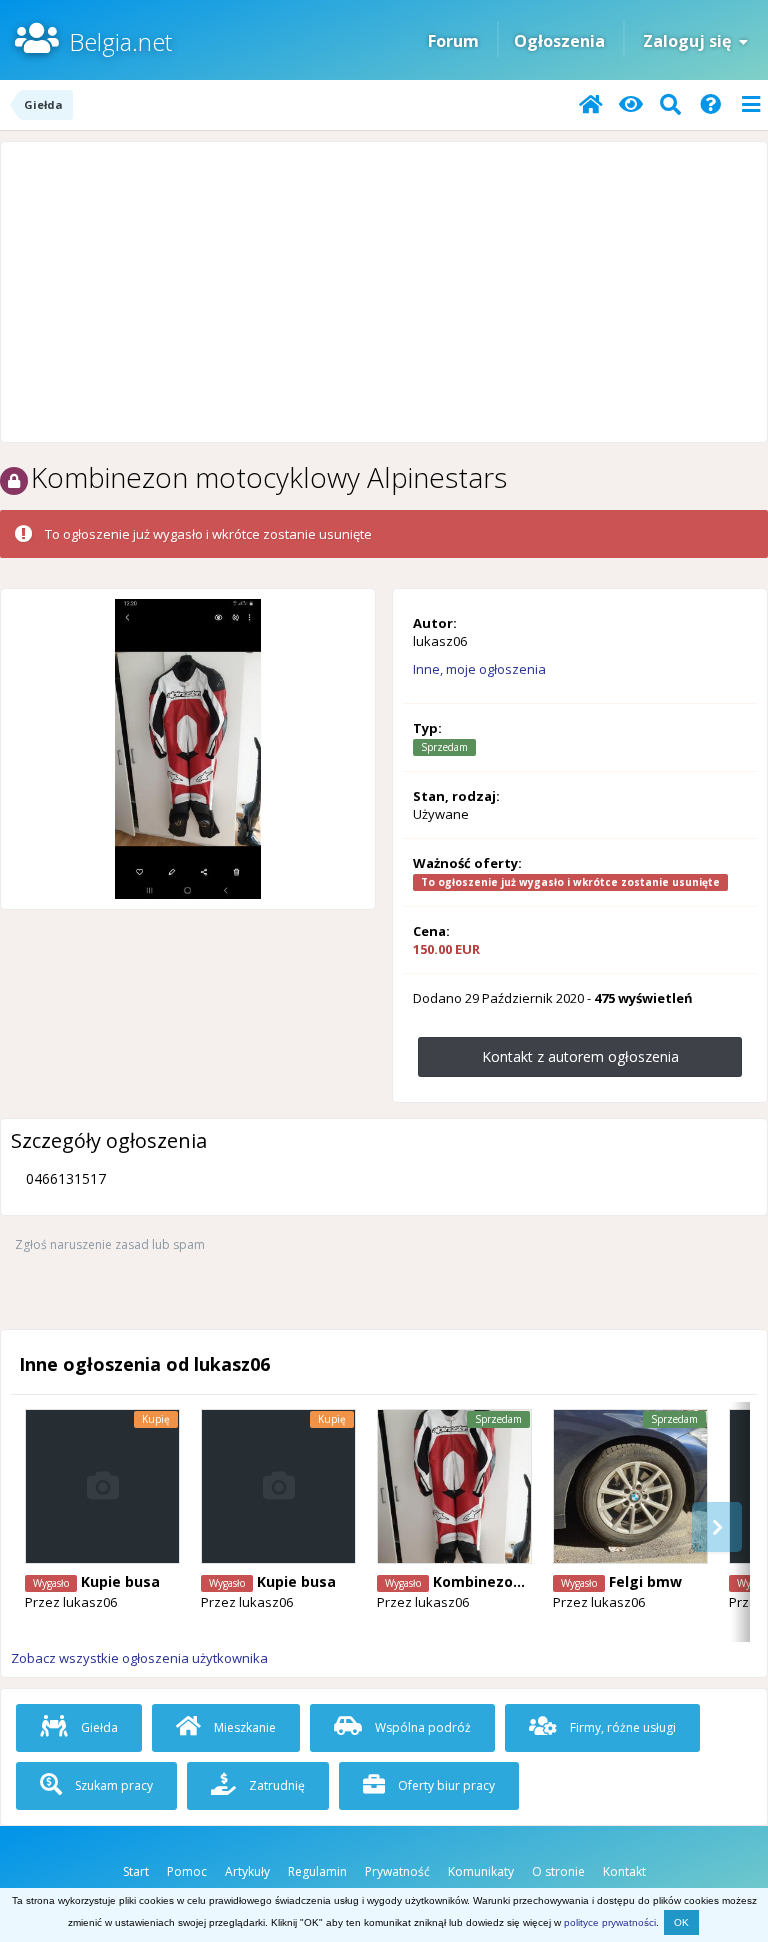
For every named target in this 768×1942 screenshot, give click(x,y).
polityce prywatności (610, 1922)
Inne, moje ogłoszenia (479, 669)
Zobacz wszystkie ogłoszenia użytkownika (139, 1658)
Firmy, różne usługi (621, 1727)
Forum (453, 41)
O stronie (558, 1871)
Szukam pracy (112, 1785)
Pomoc (187, 1871)
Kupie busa (120, 1581)
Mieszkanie (243, 1727)
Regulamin (317, 1871)
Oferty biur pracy (445, 1785)
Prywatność (397, 1871)
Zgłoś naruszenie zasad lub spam (110, 1244)
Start (136, 1871)
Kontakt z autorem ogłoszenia (580, 1056)
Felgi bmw (645, 1581)
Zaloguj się (691, 41)
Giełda (98, 1727)
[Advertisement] (384, 292)
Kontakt (624, 1871)
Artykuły (247, 1871)
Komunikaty (481, 1871)
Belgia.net (120, 41)
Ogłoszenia (559, 41)
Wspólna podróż (421, 1727)
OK (681, 1922)
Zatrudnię (275, 1785)
